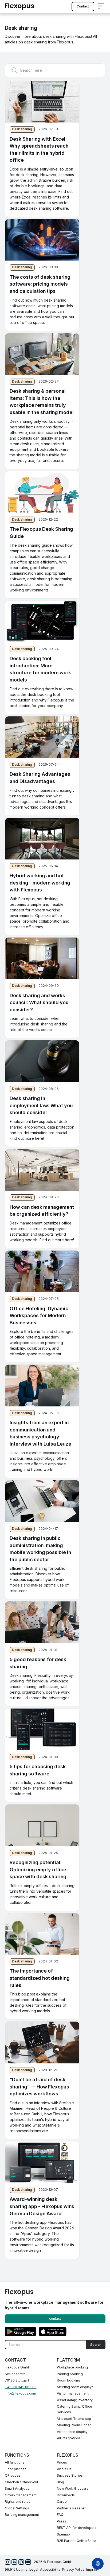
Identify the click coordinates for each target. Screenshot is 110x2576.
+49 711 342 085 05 (21, 2387)
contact (83, 6)
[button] (101, 7)
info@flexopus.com (20, 2393)
